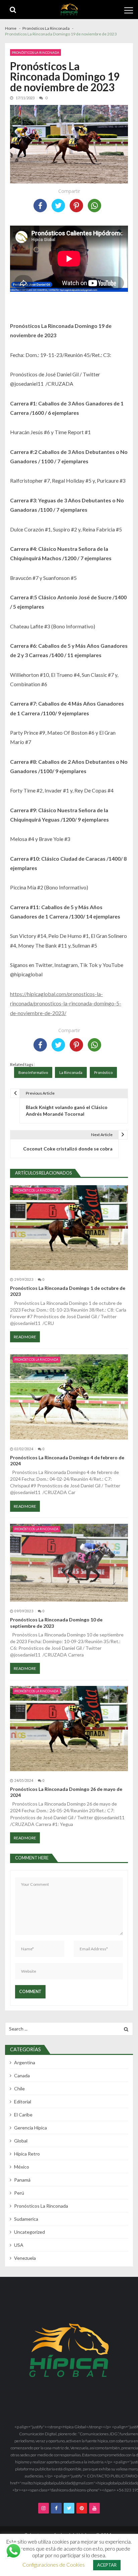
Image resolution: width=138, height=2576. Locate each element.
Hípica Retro (27, 2154)
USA (19, 2245)
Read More (25, 1337)
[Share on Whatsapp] (94, 206)
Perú (19, 2193)
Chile (19, 2089)
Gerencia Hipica (30, 2128)
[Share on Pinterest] (76, 206)
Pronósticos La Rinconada (36, 52)
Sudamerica (26, 2219)
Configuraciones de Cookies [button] (54, 2565)
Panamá (22, 2180)
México (22, 2167)
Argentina (25, 2062)
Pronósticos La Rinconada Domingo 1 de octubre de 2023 (68, 1291)
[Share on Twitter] (58, 206)
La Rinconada (71, 1072)
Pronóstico (103, 1072)
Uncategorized (29, 2232)
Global (21, 2141)
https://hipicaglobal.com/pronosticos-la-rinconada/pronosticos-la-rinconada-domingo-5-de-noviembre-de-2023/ (66, 1003)
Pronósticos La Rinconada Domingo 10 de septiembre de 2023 (56, 1623)
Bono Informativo (33, 1072)
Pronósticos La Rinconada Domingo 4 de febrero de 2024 (67, 1460)
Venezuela (25, 2258)
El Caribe (23, 2115)
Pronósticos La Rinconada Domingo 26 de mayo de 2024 (66, 1792)
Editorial (23, 2102)
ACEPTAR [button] (107, 2565)
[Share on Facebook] (40, 206)
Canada (22, 2075)
